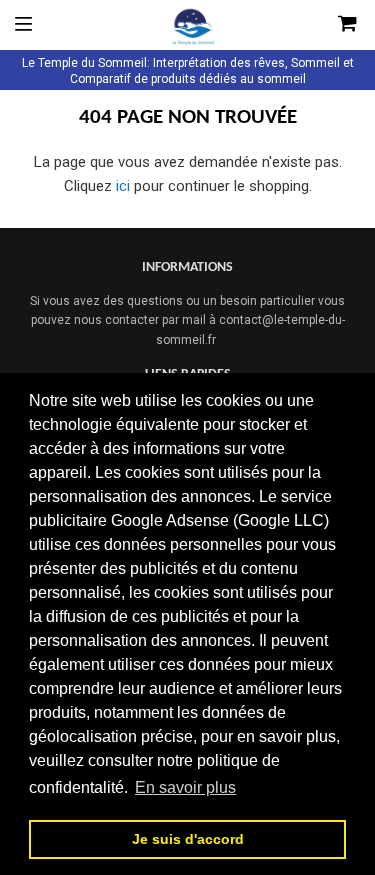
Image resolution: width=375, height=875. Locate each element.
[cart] (322, 25)
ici (123, 186)
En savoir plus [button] (185, 787)
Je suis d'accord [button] (188, 839)
